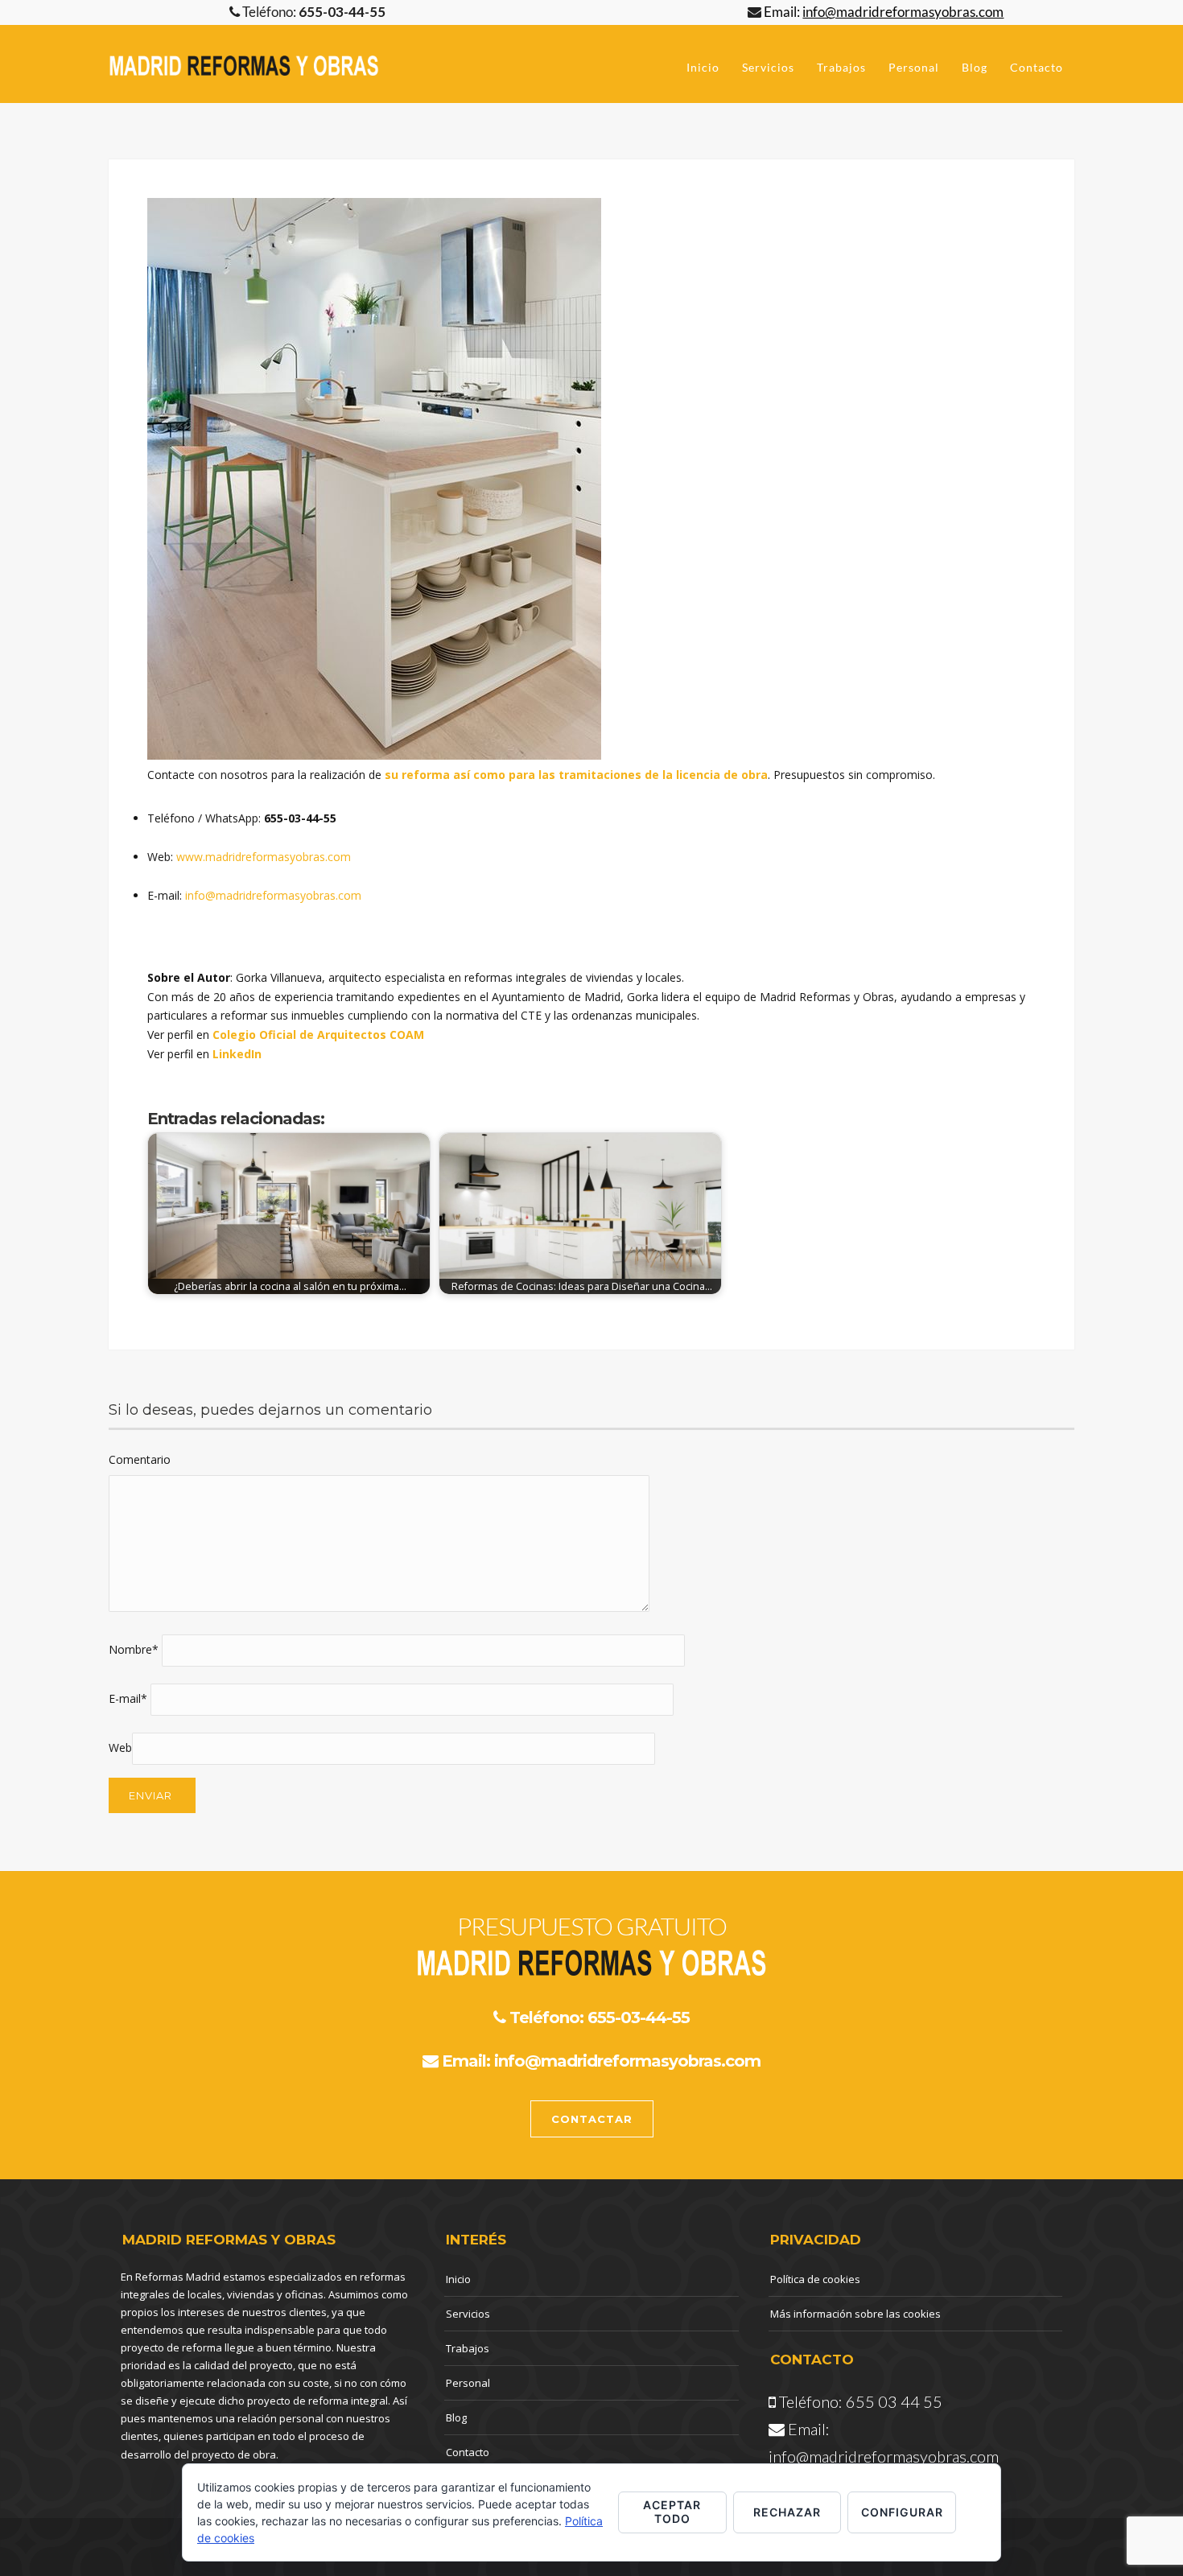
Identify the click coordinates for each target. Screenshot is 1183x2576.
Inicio (703, 67)
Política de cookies (815, 2279)
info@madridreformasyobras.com (273, 895)
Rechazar (787, 2512)
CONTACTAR (592, 2119)
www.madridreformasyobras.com (264, 857)
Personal (914, 67)
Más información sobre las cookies (855, 2314)
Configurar (902, 2512)
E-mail (128, 1698)
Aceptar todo (672, 2512)
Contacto (1037, 67)
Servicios (768, 67)
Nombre (134, 1649)
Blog (975, 67)
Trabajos (841, 67)
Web (120, 1748)
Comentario (140, 1459)
